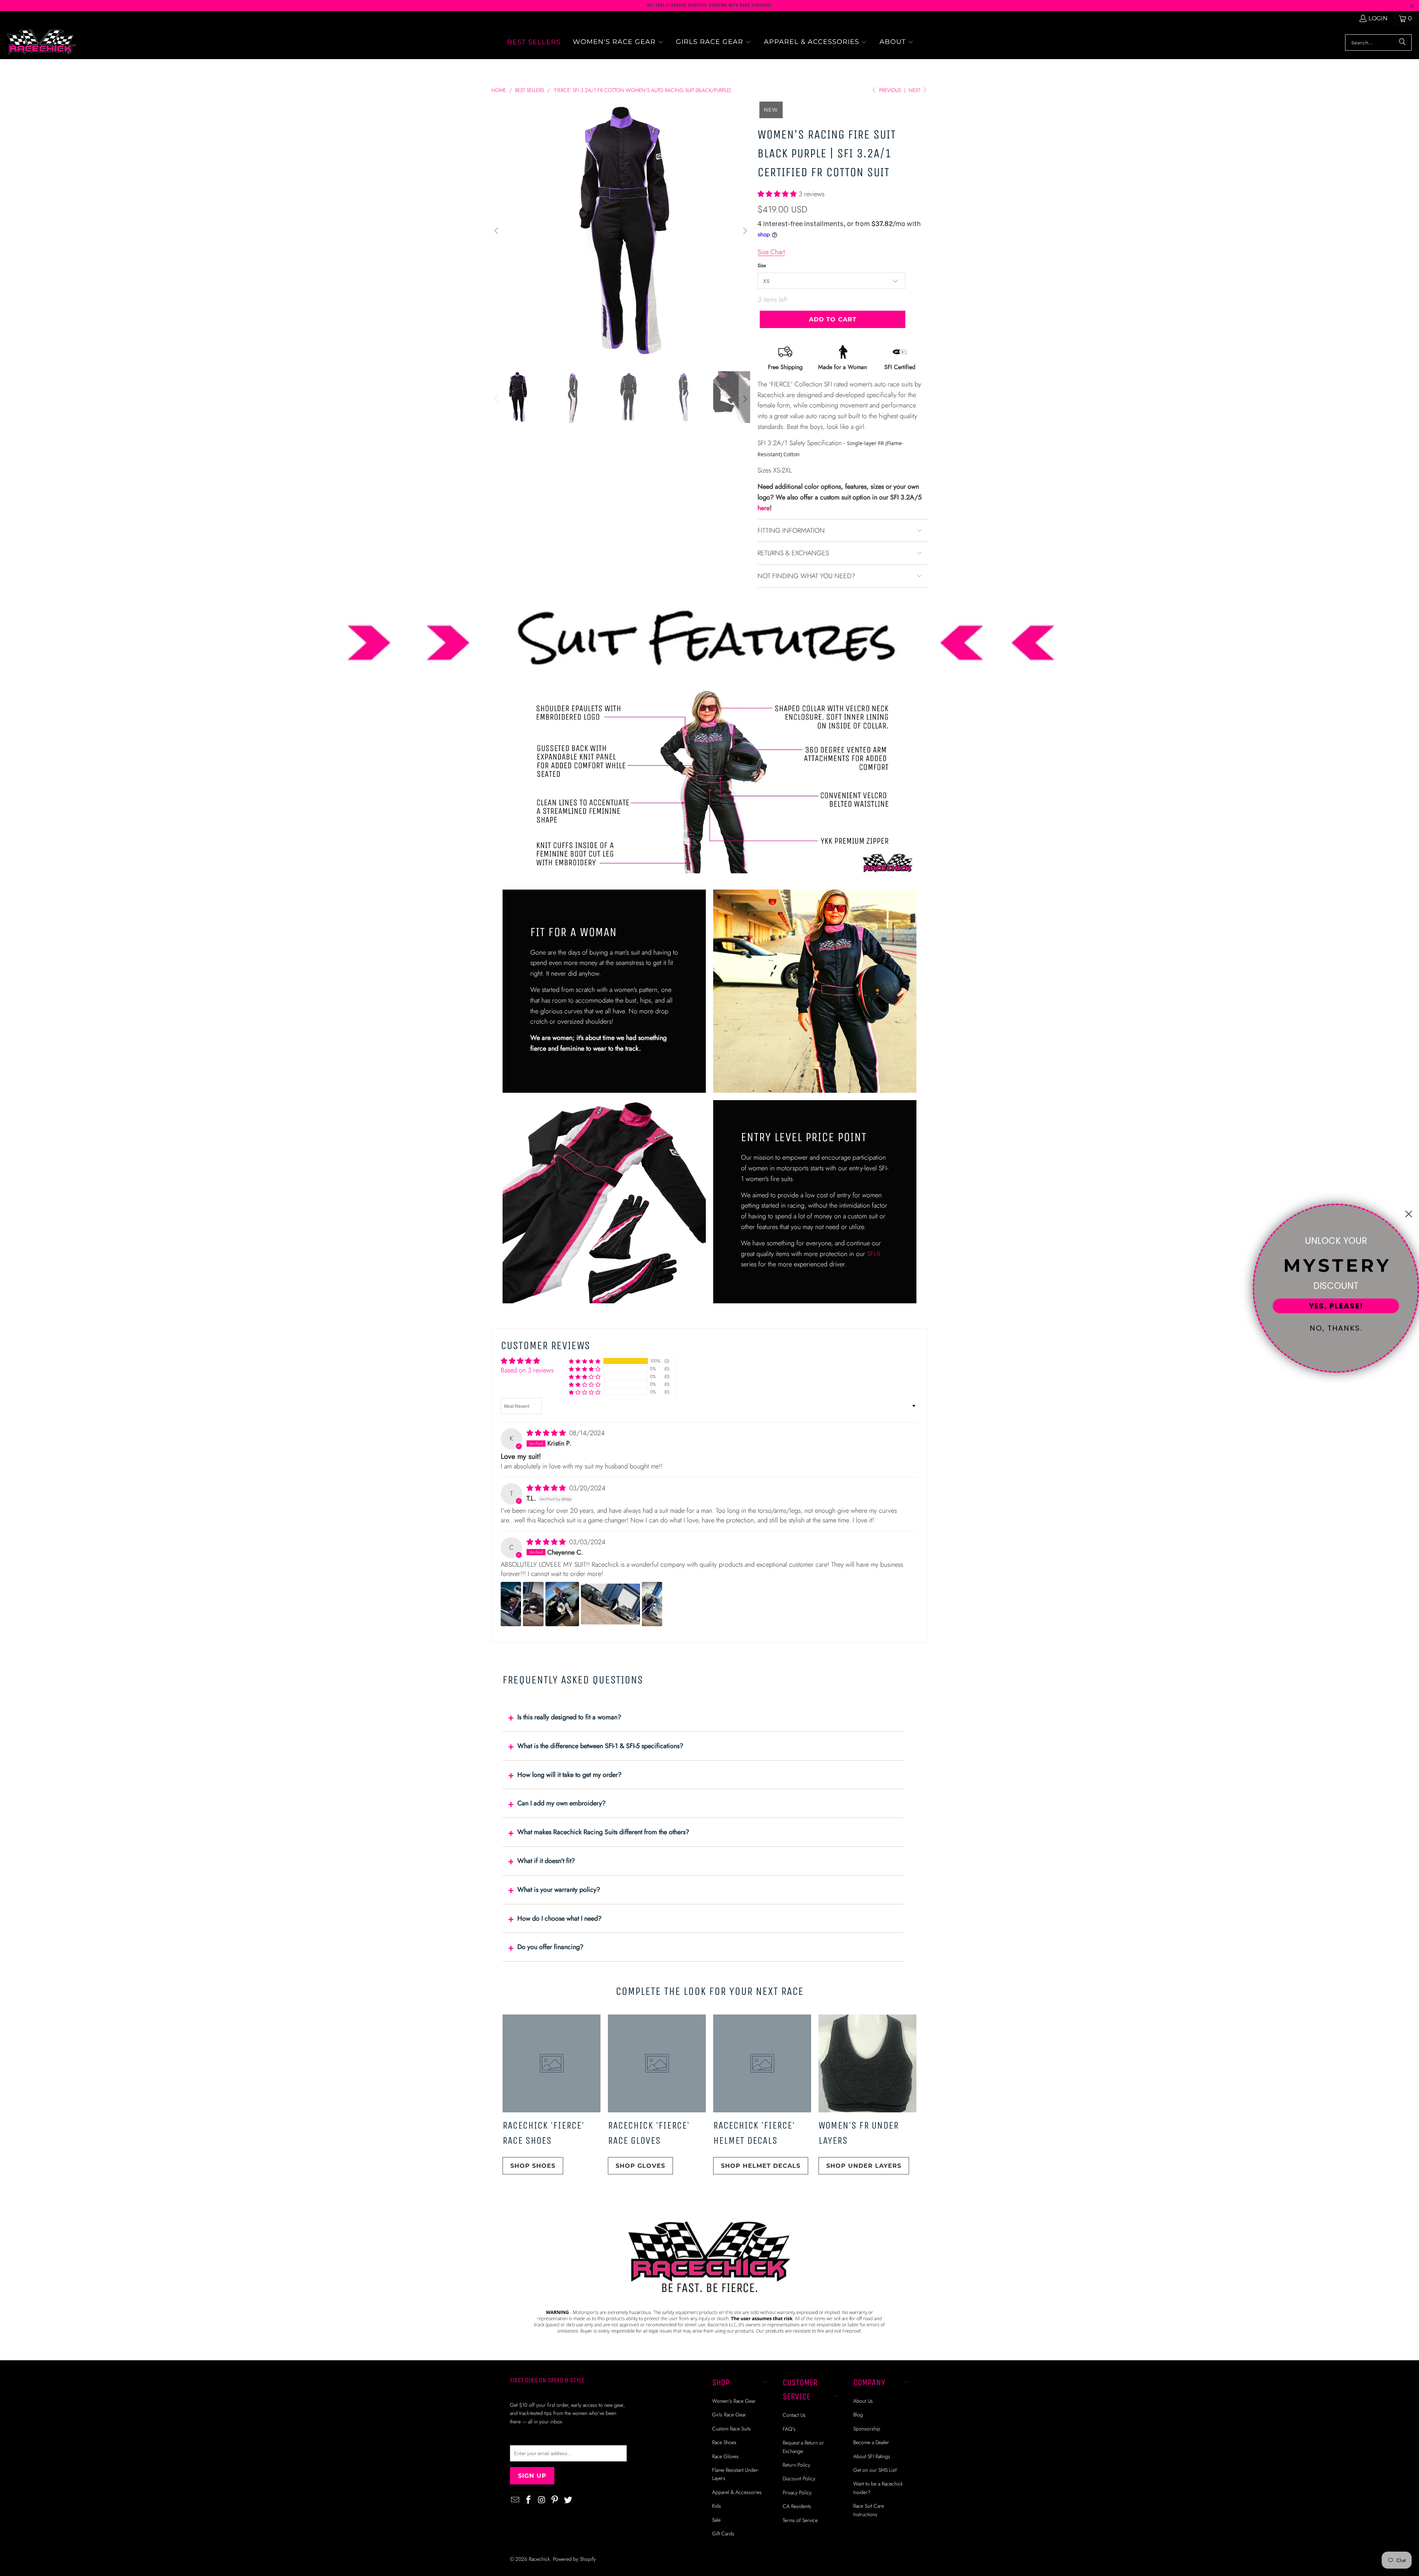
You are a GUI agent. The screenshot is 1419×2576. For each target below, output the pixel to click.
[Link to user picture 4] (610, 1604)
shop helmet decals (761, 2166)
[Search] (1402, 42)
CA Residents (797, 2506)
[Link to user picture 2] (533, 1604)
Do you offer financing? (550, 1947)
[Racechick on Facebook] (529, 2500)
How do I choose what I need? (559, 1918)
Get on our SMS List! (875, 2470)
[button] (618, 42)
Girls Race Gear (729, 2415)
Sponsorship (867, 2429)
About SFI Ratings (872, 2456)
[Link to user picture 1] (511, 1604)
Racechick (539, 2559)
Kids (717, 2506)
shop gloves (640, 2166)
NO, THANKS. (1336, 1328)
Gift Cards (723, 2534)
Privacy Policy (797, 2493)
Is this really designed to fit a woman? (569, 1717)
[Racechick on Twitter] (568, 2500)
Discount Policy (799, 2478)
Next (915, 90)
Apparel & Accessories (737, 2492)
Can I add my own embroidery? (562, 1803)
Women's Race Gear (734, 2401)
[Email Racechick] (515, 2500)
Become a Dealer (871, 2442)
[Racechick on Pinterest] (555, 2500)
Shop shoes (533, 2166)
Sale (716, 2520)
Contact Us (794, 2415)
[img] (547, 1433)
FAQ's (789, 2429)
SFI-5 (874, 1254)
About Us (863, 2401)
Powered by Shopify (574, 2559)
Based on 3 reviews (527, 1370)
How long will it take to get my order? (569, 1775)
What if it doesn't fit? (546, 1861)
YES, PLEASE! (1336, 1306)
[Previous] (497, 231)
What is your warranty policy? (559, 1890)
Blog (858, 2415)
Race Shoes (724, 2442)
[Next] (745, 231)
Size (762, 265)
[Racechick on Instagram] (542, 2500)
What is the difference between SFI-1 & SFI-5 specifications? (600, 1746)
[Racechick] (42, 42)
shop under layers (864, 2166)
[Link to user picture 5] (652, 1604)
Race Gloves (725, 2456)
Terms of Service (800, 2520)
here (764, 508)
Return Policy (796, 2465)
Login (1378, 18)
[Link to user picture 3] (562, 1604)
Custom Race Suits (731, 2429)
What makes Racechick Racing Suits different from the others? (603, 1832)
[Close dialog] (1409, 1214)
